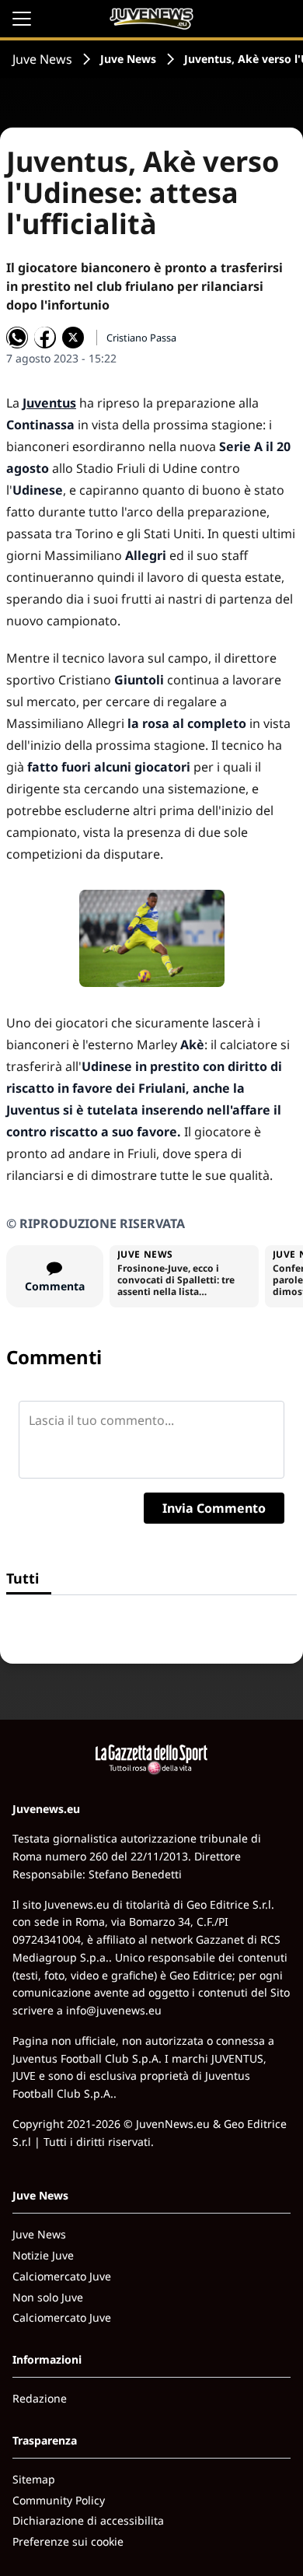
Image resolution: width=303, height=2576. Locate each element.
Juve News (42, 59)
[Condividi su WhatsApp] (17, 338)
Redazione (40, 2398)
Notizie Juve (43, 2255)
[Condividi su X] (73, 338)
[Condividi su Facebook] (45, 338)
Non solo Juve (48, 2297)
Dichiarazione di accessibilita (88, 2520)
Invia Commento (214, 1508)
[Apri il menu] (22, 19)
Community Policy (59, 2500)
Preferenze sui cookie (68, 2541)
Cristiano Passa (141, 338)
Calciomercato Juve (62, 2276)
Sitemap (34, 2479)
